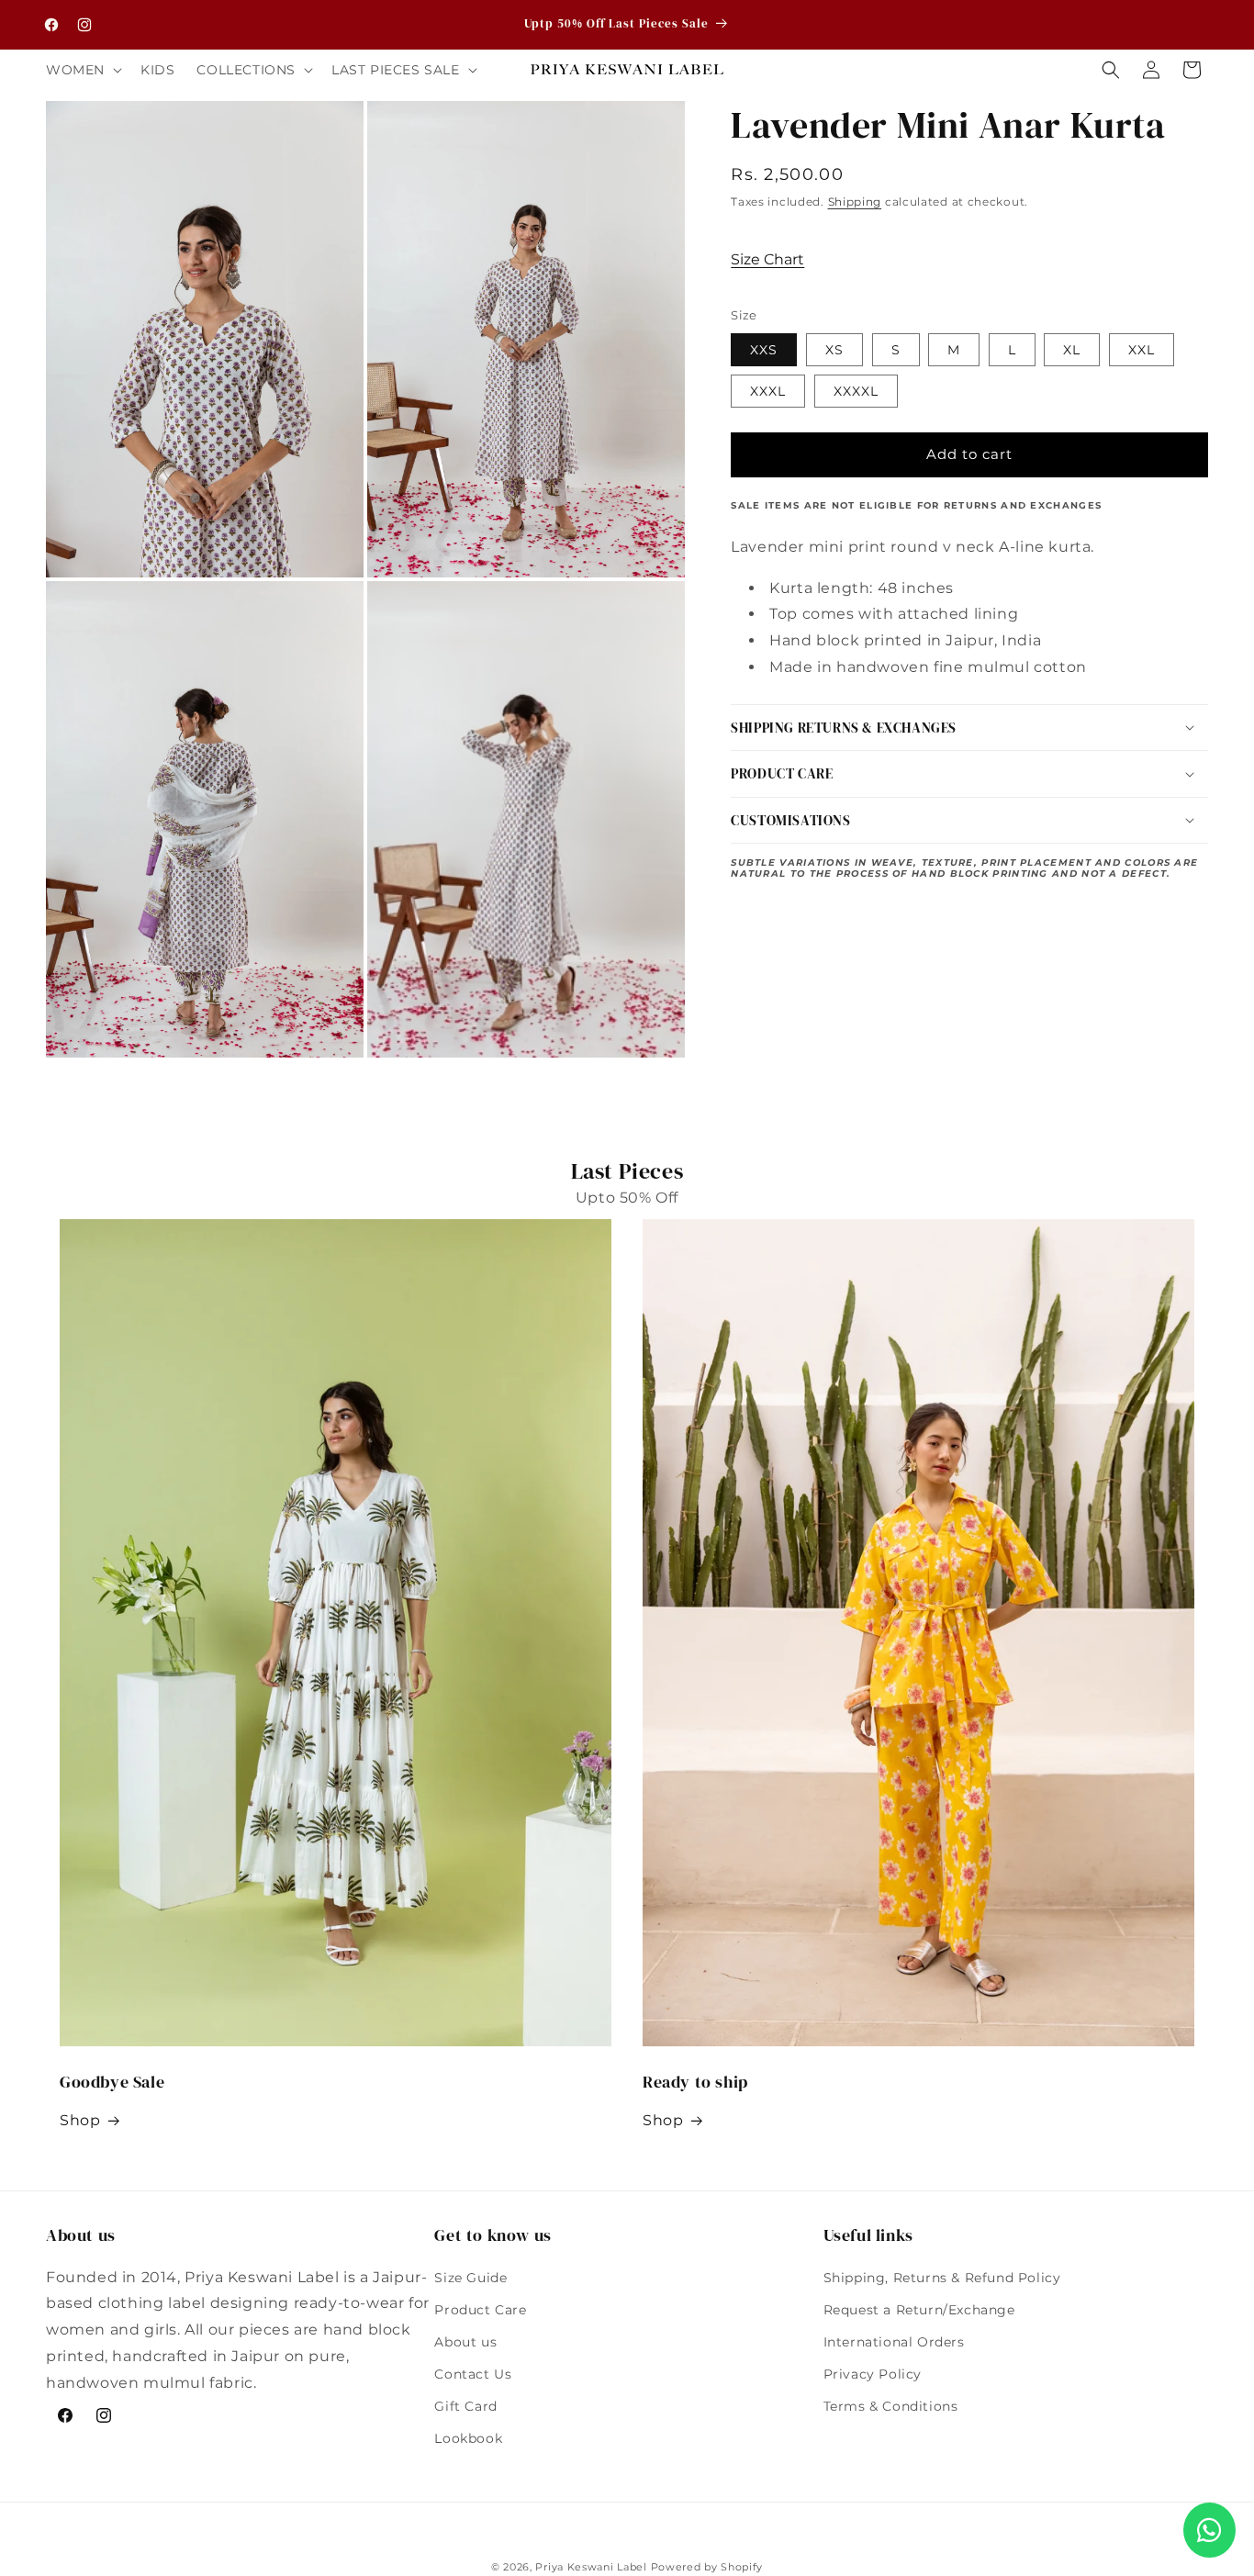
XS (834, 350)
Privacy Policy (873, 2374)
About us (465, 2342)
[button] (82, 70)
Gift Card (465, 2406)
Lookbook (468, 2438)
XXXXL (856, 391)
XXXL (768, 391)
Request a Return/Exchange (919, 2310)
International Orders (894, 2342)
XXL (1142, 350)
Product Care (480, 2310)
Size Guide (470, 2278)
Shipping (855, 202)
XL (1072, 350)
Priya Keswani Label (591, 2567)
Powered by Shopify (707, 2567)
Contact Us (473, 2374)
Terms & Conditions (891, 2406)
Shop (80, 2120)
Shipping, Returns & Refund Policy (942, 2278)
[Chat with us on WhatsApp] (1209, 2530)
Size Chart (767, 259)
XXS (764, 350)
